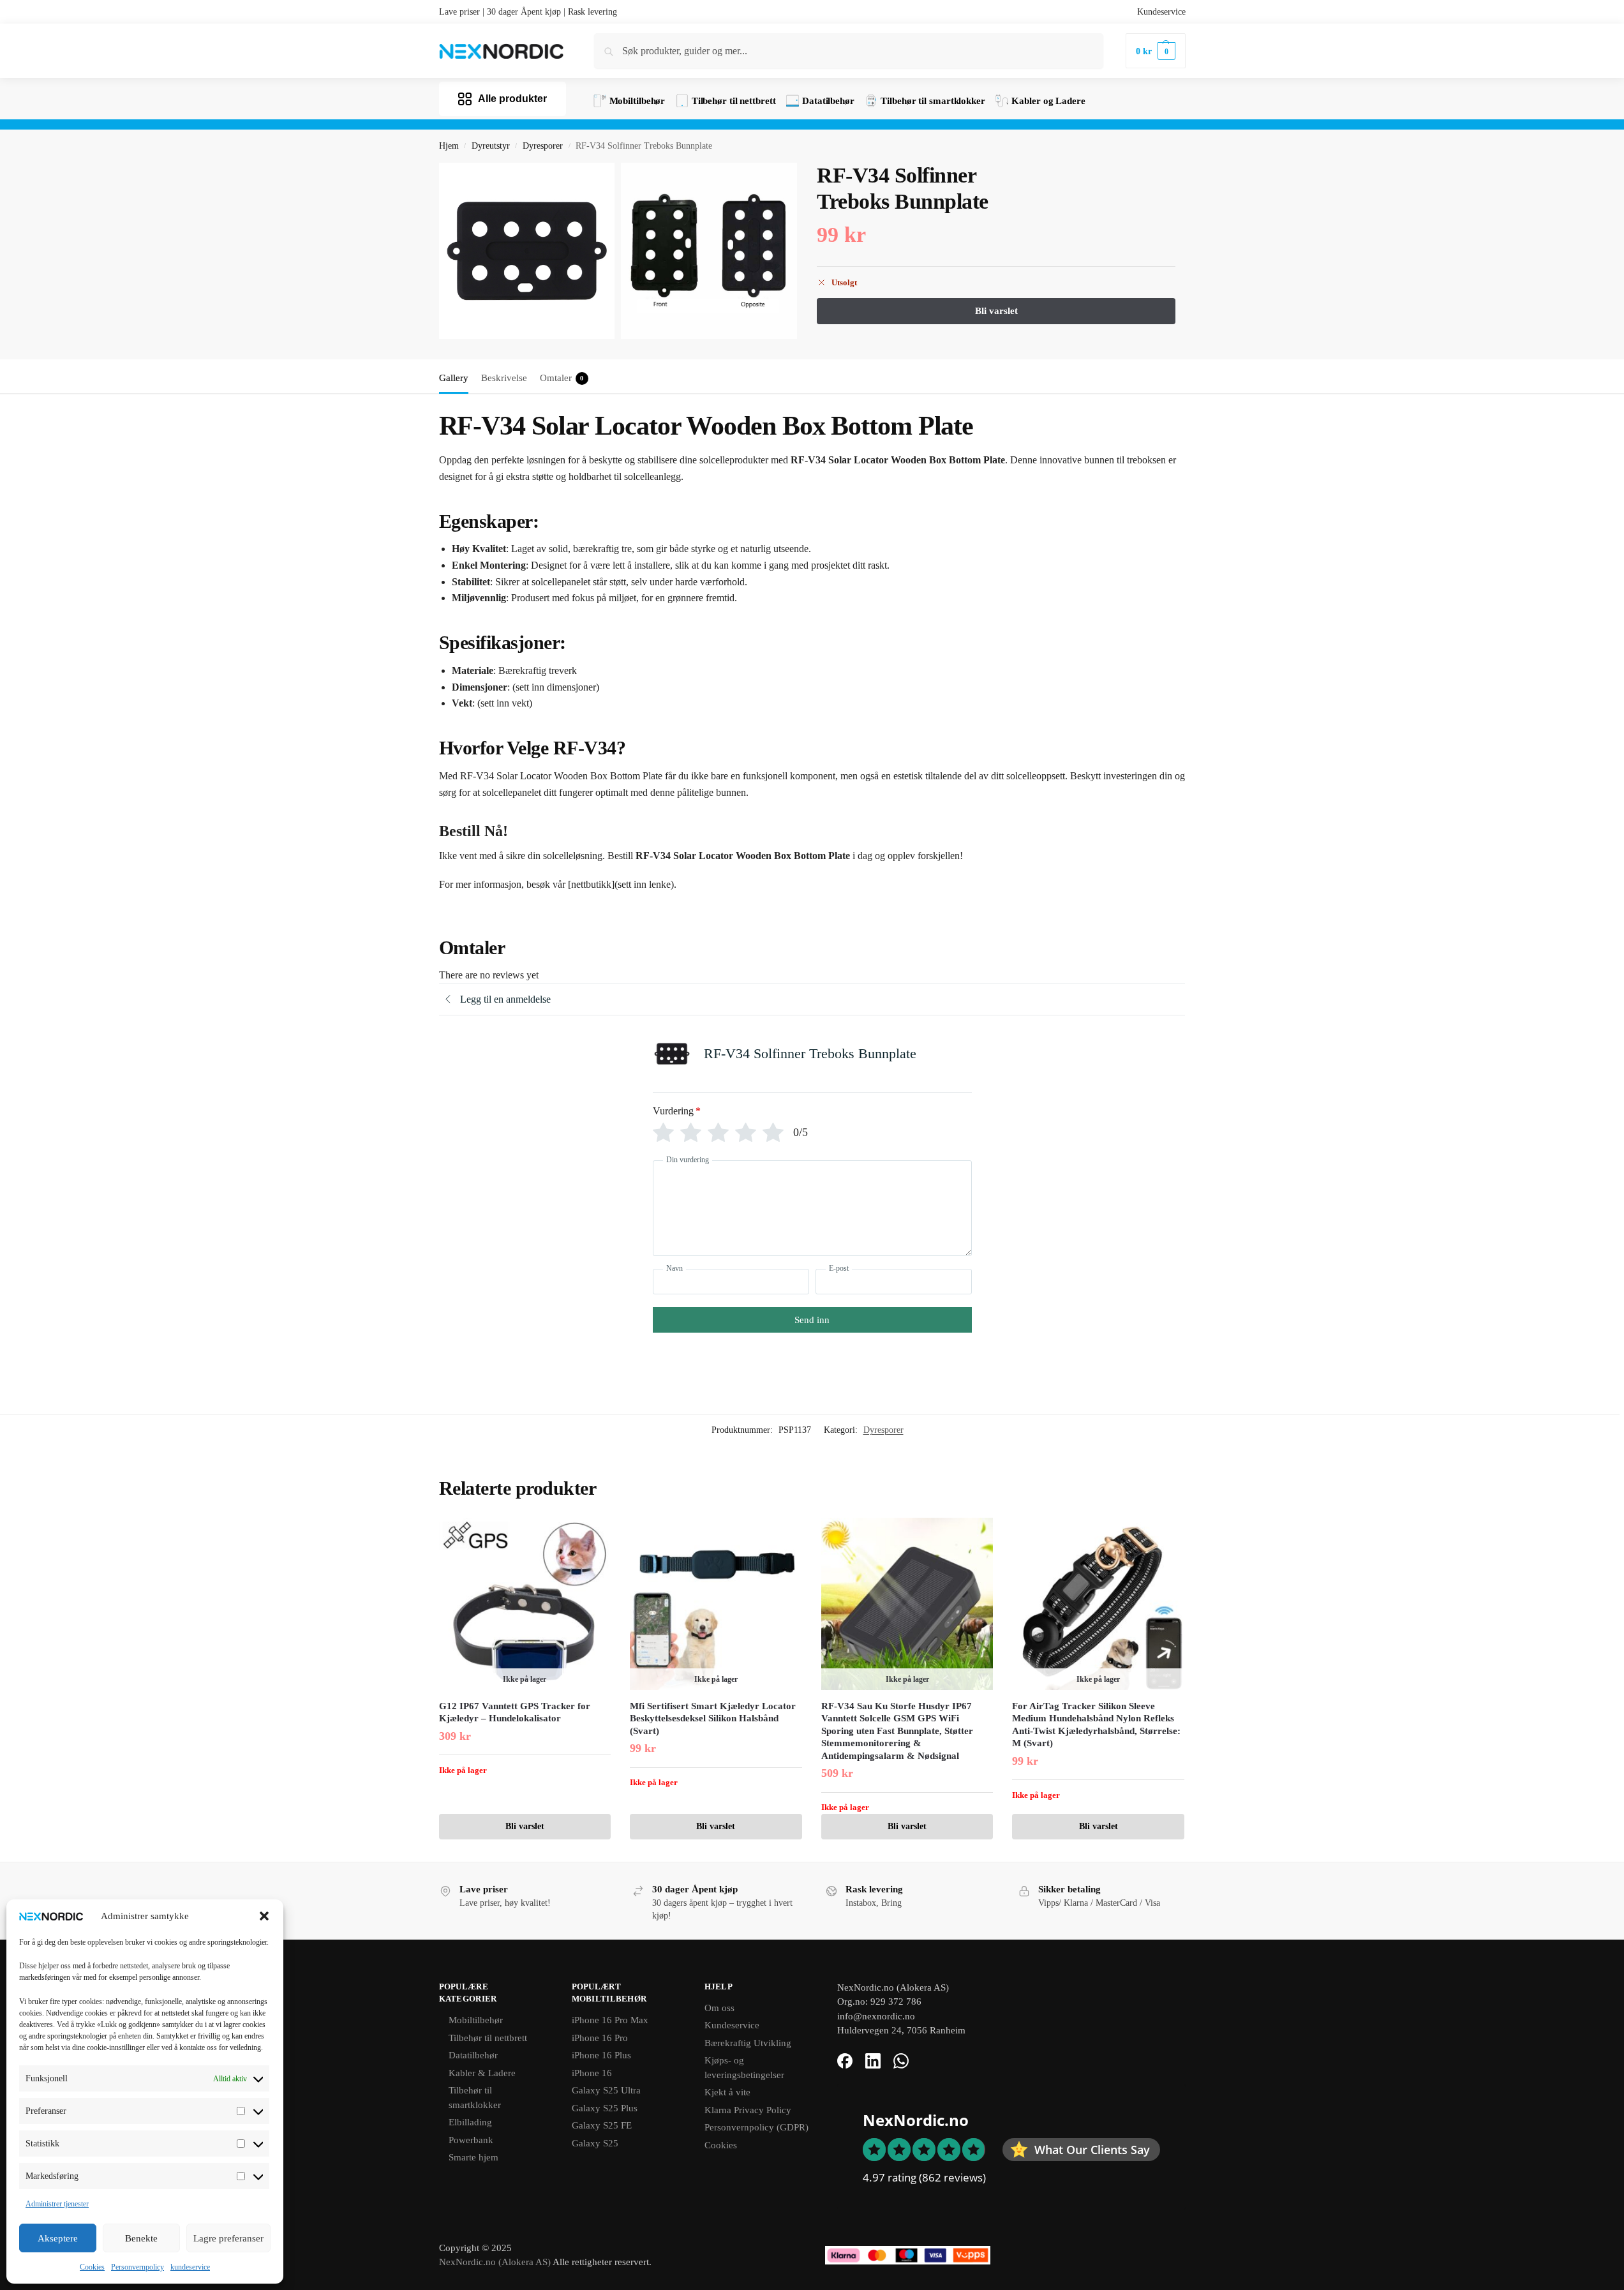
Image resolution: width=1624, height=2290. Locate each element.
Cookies (92, 2267)
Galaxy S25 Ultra (606, 2090)
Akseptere (58, 2238)
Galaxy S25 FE (602, 2125)
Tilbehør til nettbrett (488, 2038)
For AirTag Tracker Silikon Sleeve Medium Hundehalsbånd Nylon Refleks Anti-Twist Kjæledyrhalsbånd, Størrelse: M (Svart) (1096, 1725)
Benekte (141, 2238)
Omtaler (562, 378)
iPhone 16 (592, 2073)
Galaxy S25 (595, 2143)
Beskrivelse (504, 378)
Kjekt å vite (727, 2092)
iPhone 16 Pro (600, 2038)
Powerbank (471, 2140)
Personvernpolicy (138, 2267)
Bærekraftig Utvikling (748, 2043)
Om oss (719, 2008)
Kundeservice (1161, 12)
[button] (264, 1916)
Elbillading (470, 2122)
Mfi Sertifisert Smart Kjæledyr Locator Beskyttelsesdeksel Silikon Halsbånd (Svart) (713, 1718)
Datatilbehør (473, 2055)
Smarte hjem (473, 2157)
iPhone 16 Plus (601, 2055)
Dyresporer (543, 146)
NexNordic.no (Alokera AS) (495, 2262)
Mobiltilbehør (476, 2020)
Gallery (454, 378)
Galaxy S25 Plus (605, 2108)
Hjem (449, 146)
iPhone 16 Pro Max (610, 2020)
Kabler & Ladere (482, 2073)
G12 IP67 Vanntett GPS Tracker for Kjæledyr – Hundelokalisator (515, 1712)
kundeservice (190, 2267)
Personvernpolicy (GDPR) (756, 2127)
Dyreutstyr (491, 146)
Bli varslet (525, 1826)
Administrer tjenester (57, 2204)
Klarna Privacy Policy (748, 2110)
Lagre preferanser (228, 2238)
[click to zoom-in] (527, 251)
